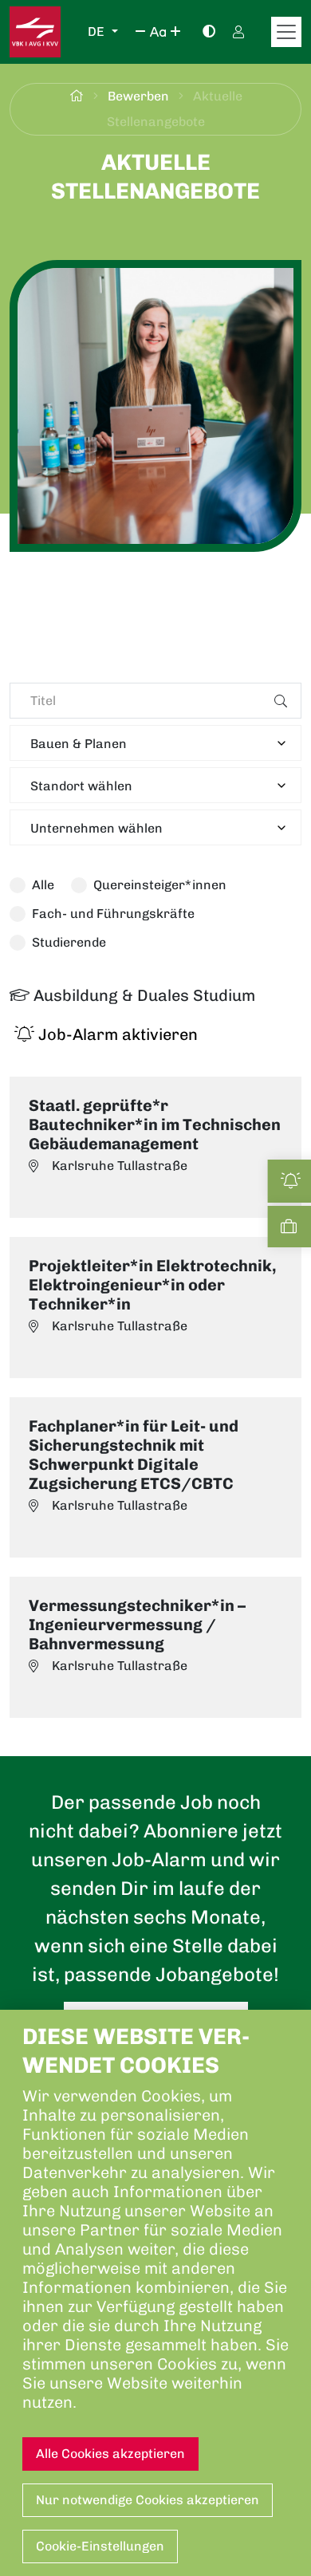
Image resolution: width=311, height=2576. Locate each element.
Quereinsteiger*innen (160, 885)
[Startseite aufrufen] (35, 32)
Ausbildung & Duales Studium (142, 995)
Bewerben (140, 96)
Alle (43, 885)
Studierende (69, 942)
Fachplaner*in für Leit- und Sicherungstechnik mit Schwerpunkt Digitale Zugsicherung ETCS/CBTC (134, 1455)
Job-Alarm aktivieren (116, 1034)
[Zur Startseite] (77, 96)
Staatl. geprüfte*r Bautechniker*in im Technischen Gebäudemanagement (155, 1125)
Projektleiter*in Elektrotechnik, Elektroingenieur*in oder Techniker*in (152, 1285)
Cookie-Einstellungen (100, 2546)
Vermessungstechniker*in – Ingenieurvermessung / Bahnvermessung (137, 1625)
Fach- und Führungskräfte (113, 914)
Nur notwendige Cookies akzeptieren (148, 2500)
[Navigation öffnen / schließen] (286, 32)
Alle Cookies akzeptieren (110, 2454)
